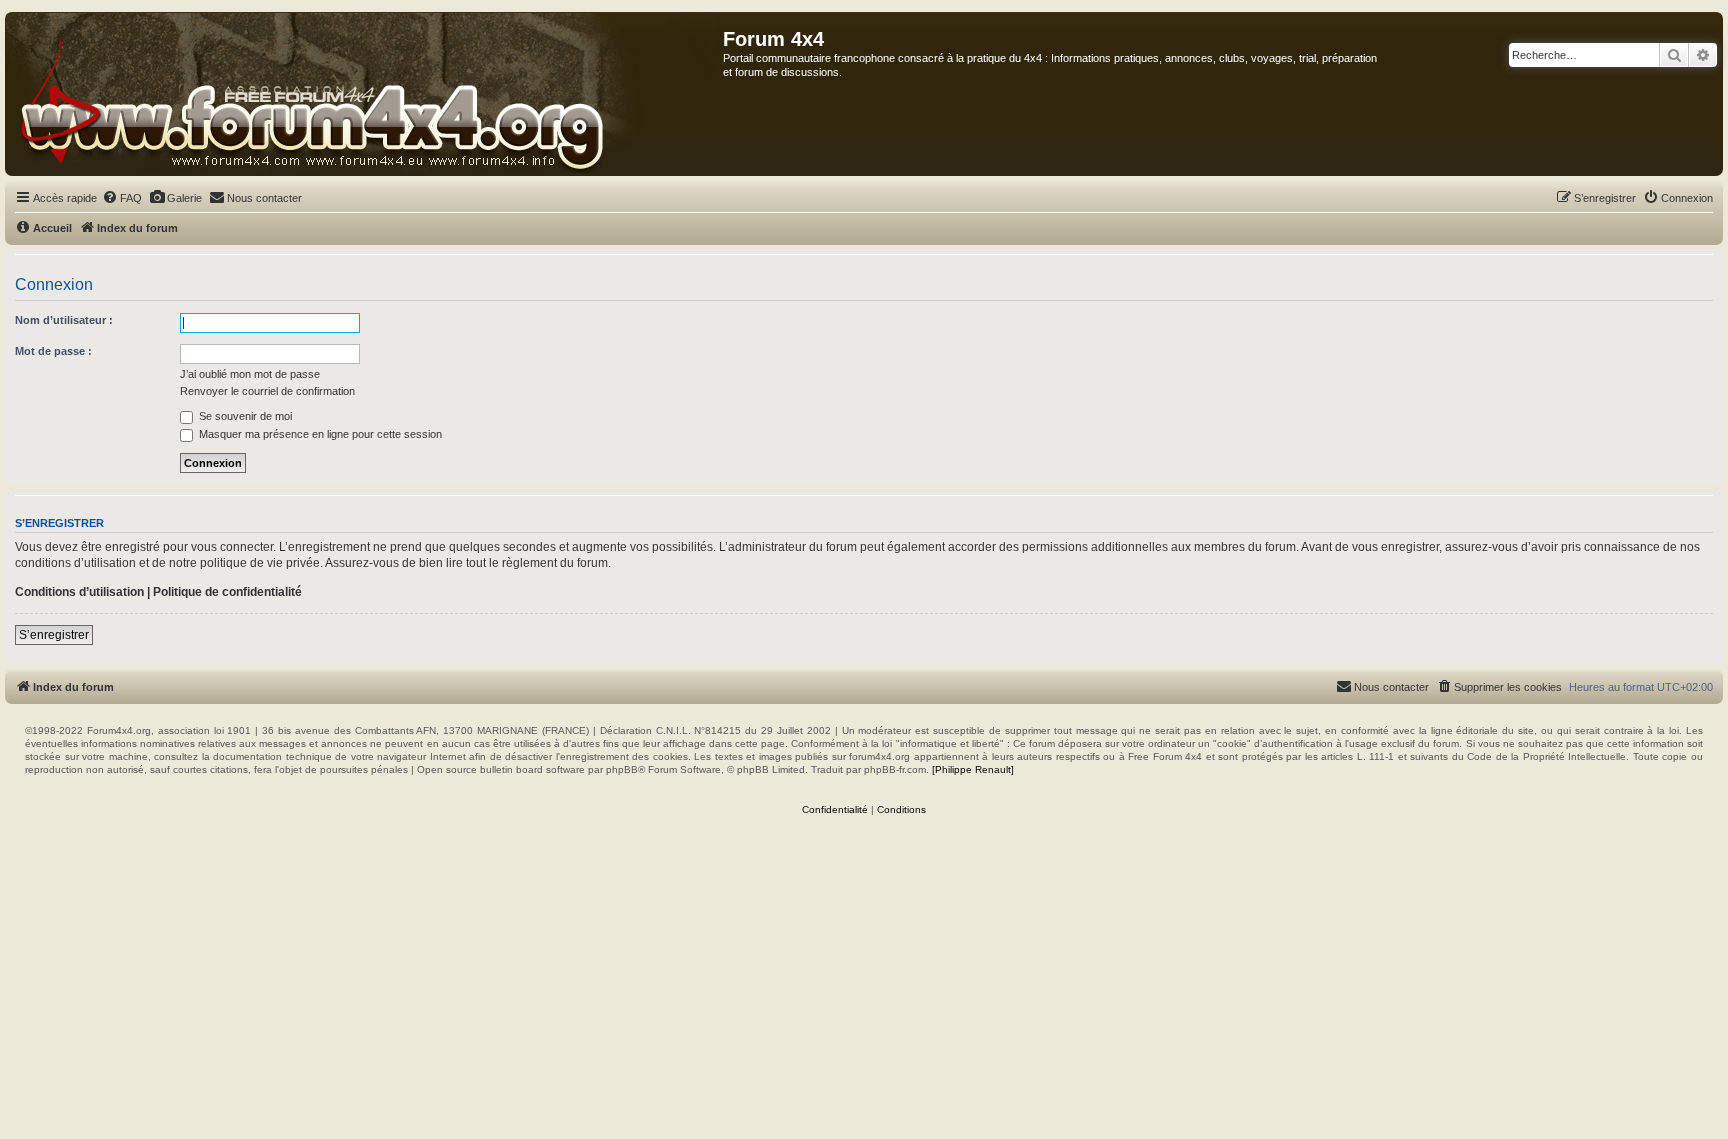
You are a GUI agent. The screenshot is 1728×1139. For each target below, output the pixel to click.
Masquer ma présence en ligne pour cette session (319, 434)
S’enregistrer (54, 635)
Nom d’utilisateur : (64, 320)
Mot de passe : (53, 351)
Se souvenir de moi (244, 416)
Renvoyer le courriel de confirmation (267, 391)
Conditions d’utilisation (79, 592)
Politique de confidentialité (227, 592)
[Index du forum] (364, 94)
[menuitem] (122, 198)
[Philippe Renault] (973, 769)
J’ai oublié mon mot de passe (250, 374)
